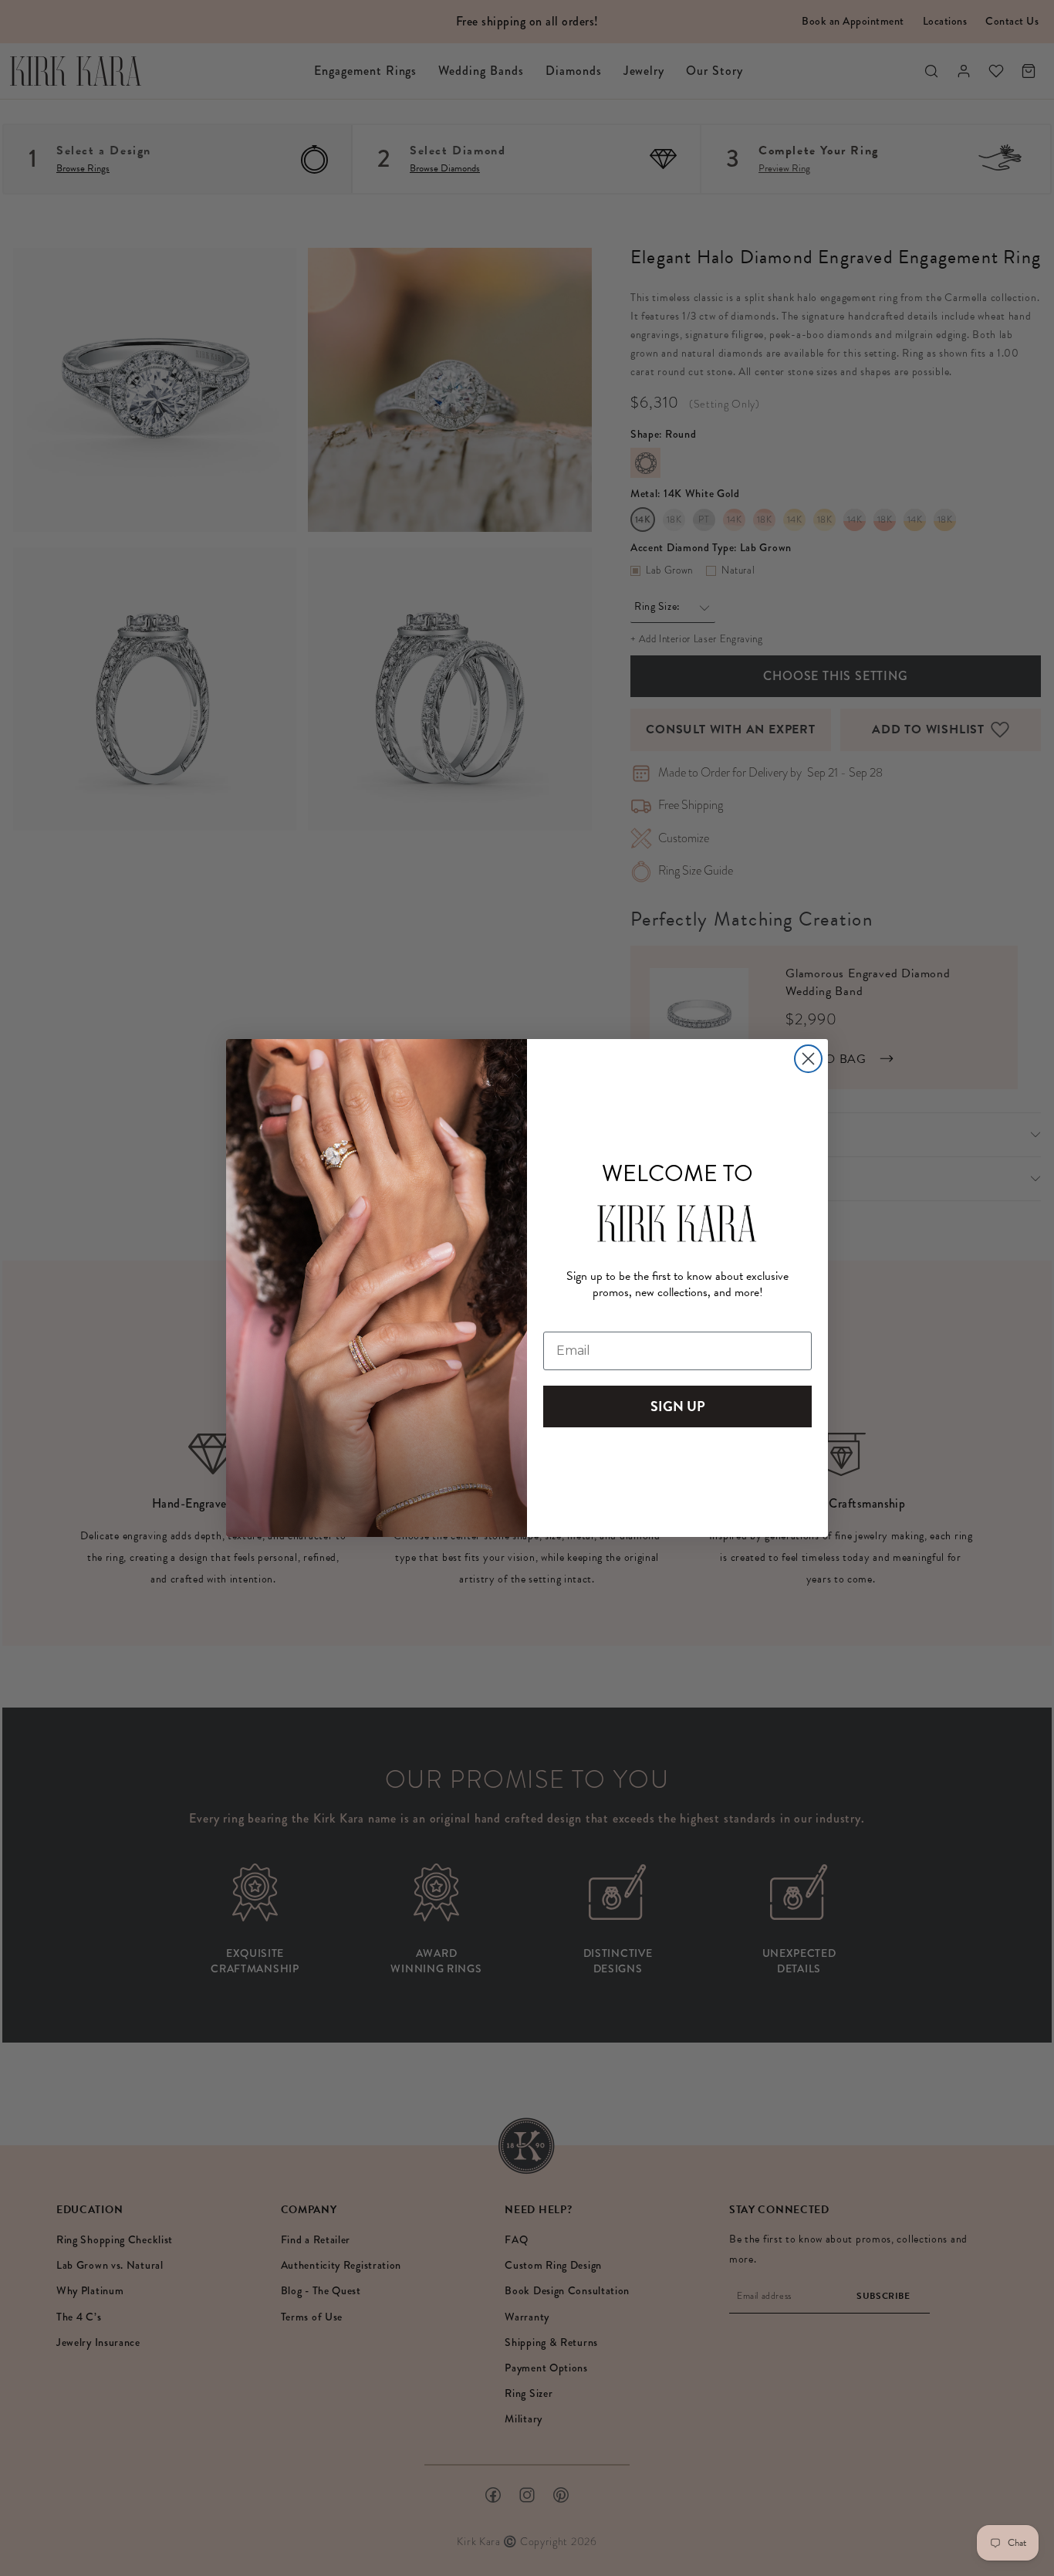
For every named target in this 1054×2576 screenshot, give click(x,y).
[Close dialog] (808, 1059)
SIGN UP (678, 1406)
